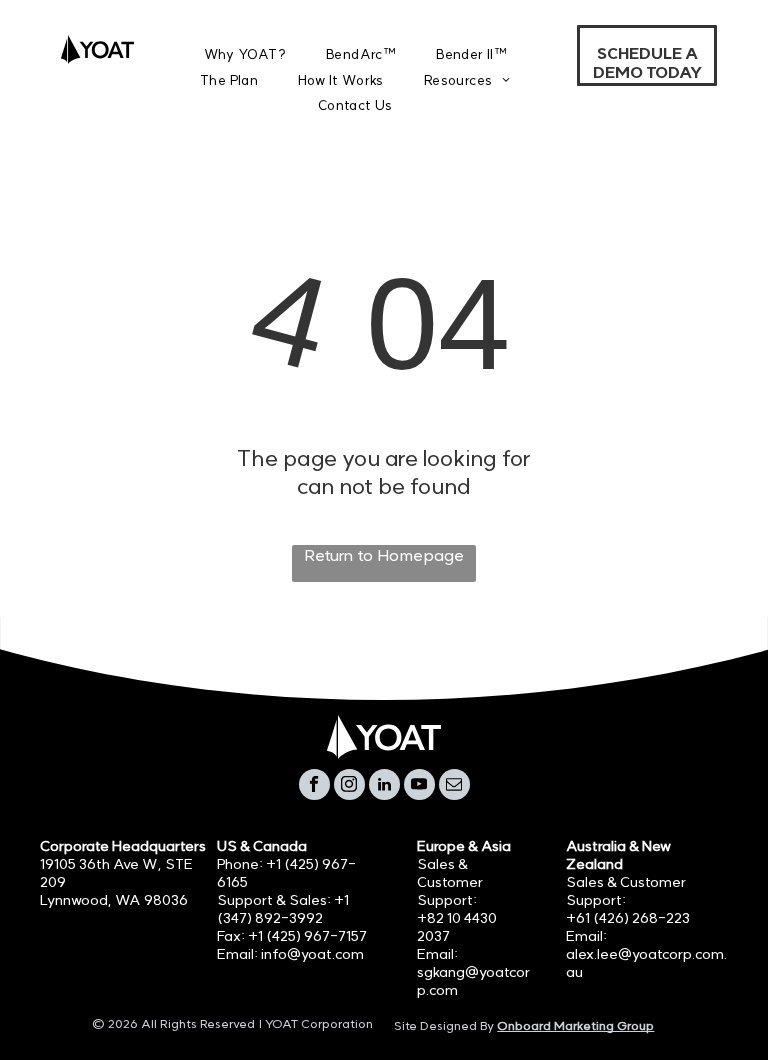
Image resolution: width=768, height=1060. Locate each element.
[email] (454, 787)
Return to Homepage (384, 555)
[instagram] (349, 787)
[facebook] (314, 787)
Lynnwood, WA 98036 (114, 900)
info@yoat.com (312, 954)
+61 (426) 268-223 (628, 918)
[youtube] (419, 787)
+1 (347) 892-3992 (283, 909)
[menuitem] (245, 54)
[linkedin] (384, 787)
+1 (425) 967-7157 (307, 936)
